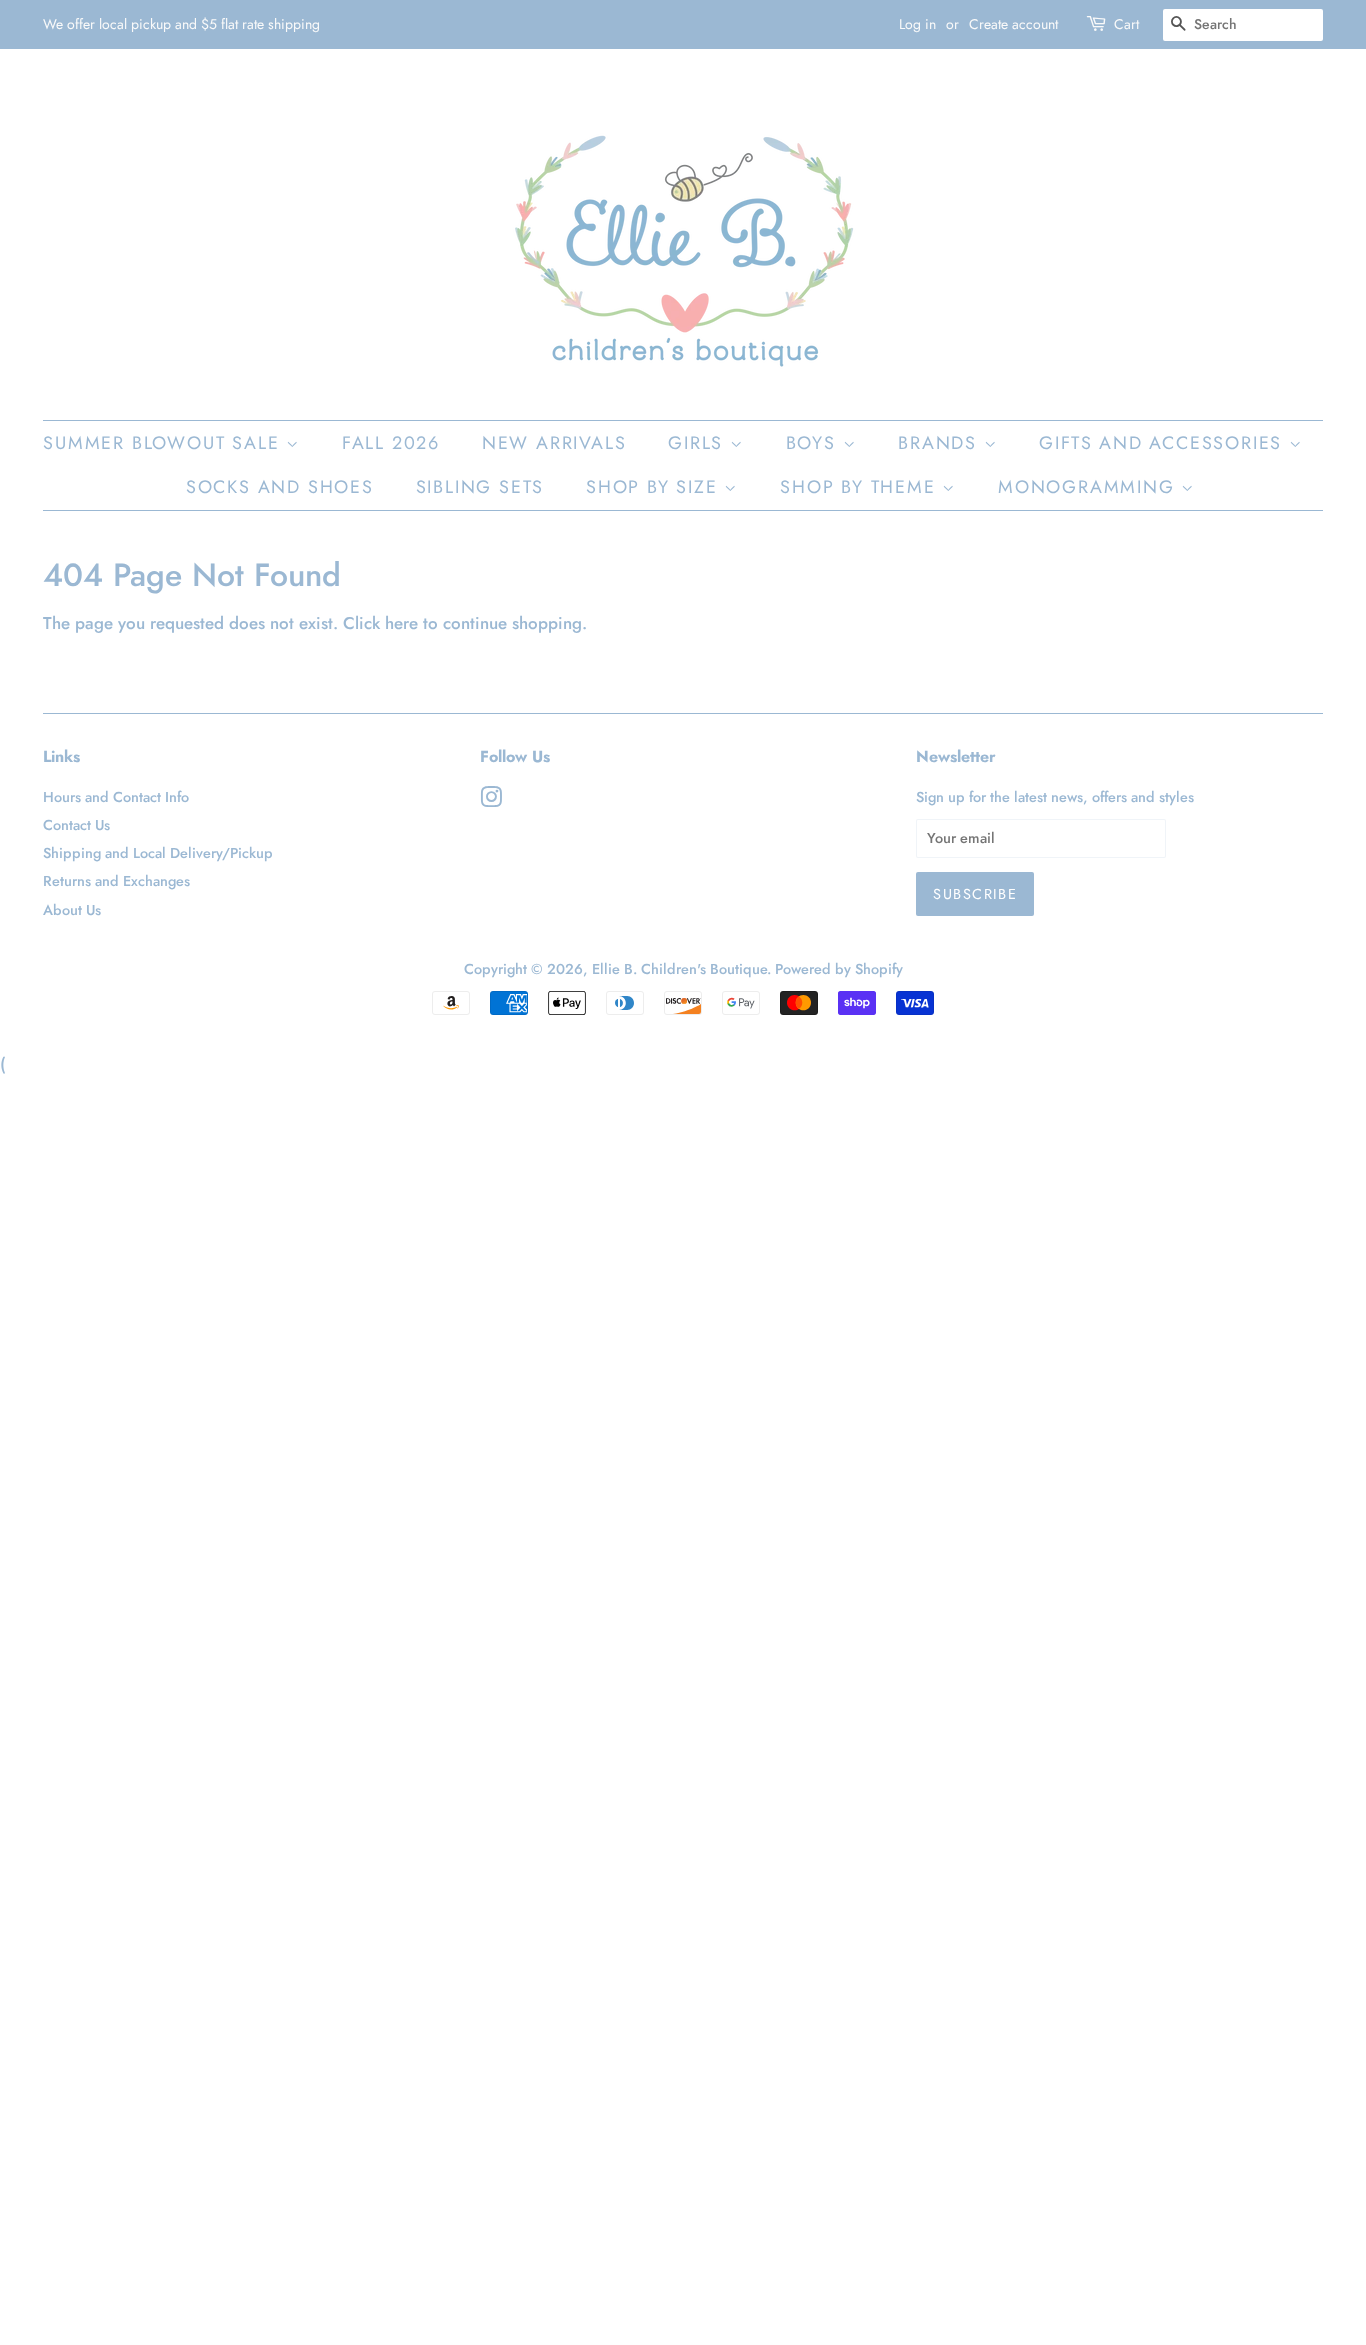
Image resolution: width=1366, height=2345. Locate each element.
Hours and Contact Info (116, 797)
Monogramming (1089, 487)
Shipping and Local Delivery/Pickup (158, 853)
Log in (917, 24)
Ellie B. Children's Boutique (679, 969)
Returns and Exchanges (116, 881)
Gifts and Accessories (1164, 443)
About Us (72, 910)
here (401, 623)
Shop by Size (655, 487)
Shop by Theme (861, 487)
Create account (1013, 24)
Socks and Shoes (280, 487)
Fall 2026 (391, 443)
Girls (699, 443)
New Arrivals (554, 443)
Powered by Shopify (839, 969)
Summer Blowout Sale (164, 443)
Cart (1126, 24)
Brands (941, 443)
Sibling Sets (480, 487)
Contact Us (76, 825)
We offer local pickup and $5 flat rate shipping (181, 24)
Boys (814, 443)
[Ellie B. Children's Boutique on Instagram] (491, 801)
